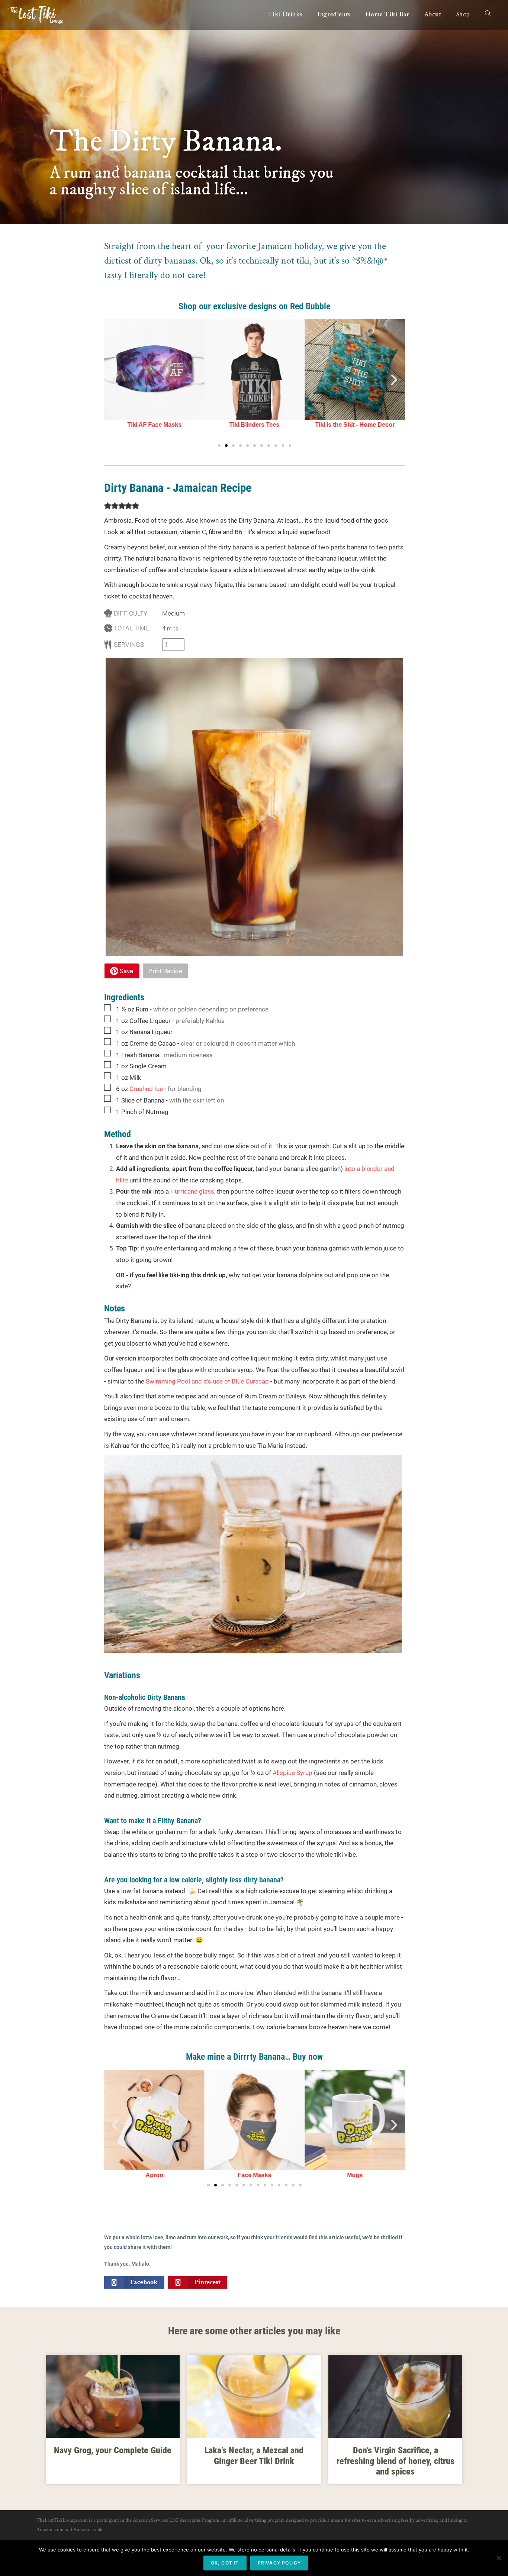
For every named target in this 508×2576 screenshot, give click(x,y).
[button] (115, 380)
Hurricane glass (192, 1191)
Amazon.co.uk (88, 2530)
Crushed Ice (146, 1089)
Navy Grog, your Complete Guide (113, 2450)
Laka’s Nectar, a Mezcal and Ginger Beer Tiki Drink (254, 2456)
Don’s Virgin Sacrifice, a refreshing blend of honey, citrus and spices (396, 2461)
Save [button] (126, 971)
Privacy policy (279, 2563)
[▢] (109, 1008)
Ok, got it (225, 2563)
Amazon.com (50, 2530)
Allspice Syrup (292, 1773)
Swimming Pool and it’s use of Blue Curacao (207, 1381)
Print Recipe (165, 971)
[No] (499, 2558)
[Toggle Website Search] (488, 15)
